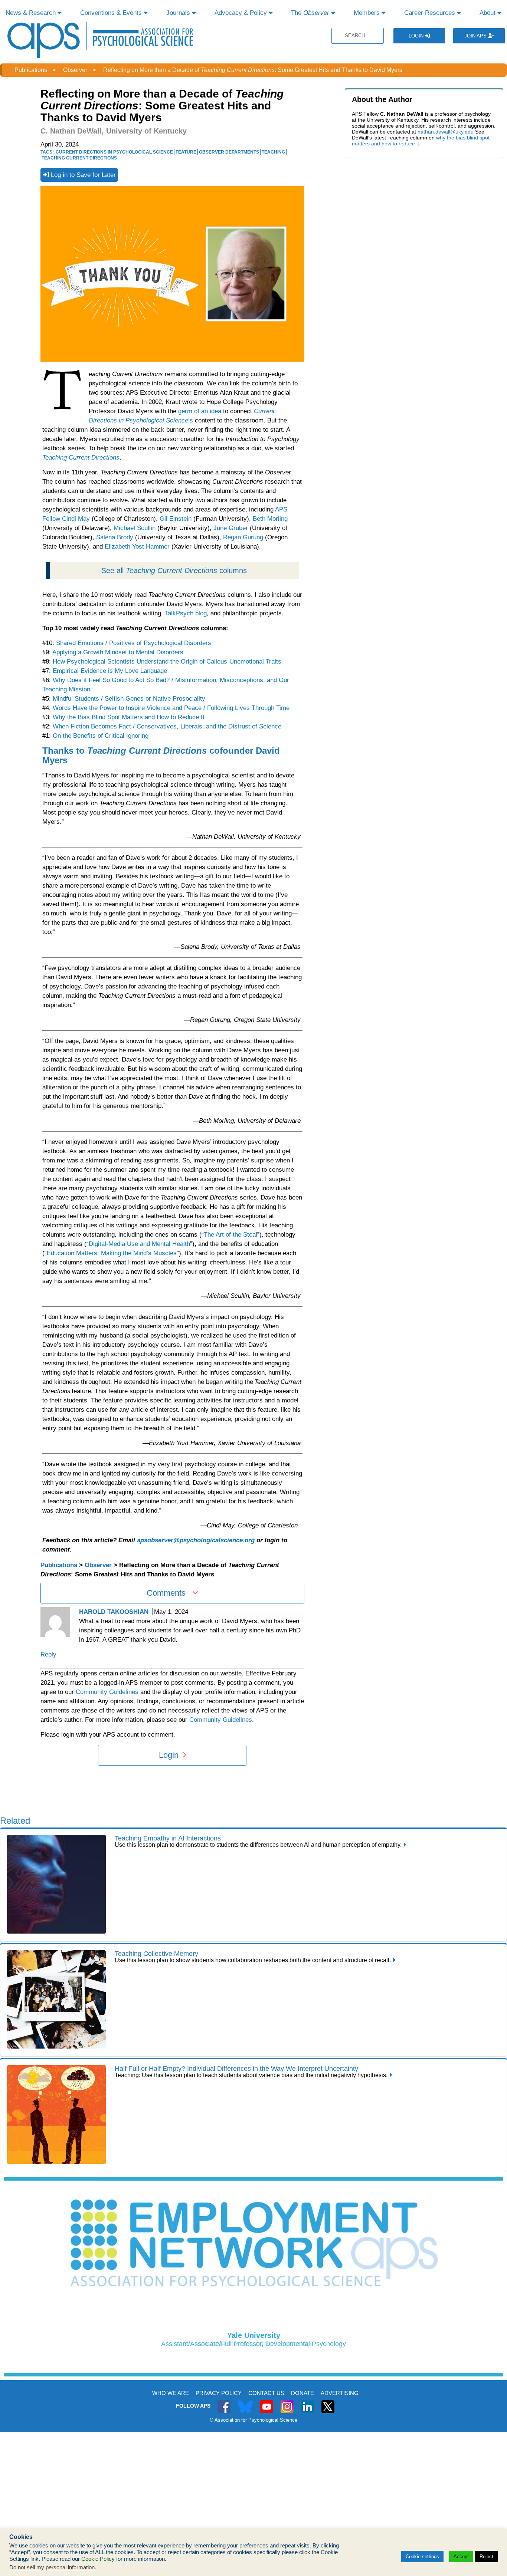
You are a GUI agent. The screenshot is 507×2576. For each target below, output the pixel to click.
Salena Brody (115, 537)
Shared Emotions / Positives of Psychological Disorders (134, 643)
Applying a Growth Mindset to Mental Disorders (118, 652)
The (310, 13)
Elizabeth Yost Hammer (137, 547)
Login (417, 36)
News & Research (32, 13)
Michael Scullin (135, 528)
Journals (179, 13)
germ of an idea (200, 411)
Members (368, 13)
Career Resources (431, 13)
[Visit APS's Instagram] (287, 2403)
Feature (186, 152)
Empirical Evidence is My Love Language (110, 671)
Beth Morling (270, 519)
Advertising (340, 2393)
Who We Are (171, 2393)
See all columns (174, 570)
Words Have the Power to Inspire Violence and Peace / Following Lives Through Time (171, 708)
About (488, 13)
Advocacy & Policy (242, 13)
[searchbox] (358, 36)
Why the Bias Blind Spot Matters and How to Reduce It (129, 717)
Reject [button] (486, 2557)
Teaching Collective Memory (156, 1954)
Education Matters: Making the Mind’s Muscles (112, 1253)
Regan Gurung (243, 537)
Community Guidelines (107, 1692)
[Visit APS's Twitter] (245, 2403)
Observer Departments (229, 152)
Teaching (273, 152)
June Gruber (231, 528)
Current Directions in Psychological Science (114, 152)
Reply (48, 1654)
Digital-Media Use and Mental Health (139, 1244)
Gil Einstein (176, 519)
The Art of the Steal (230, 1235)
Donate (302, 2393)
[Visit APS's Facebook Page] (224, 2403)
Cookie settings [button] (422, 2557)
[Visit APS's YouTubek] (267, 2403)
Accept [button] (461, 2557)
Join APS (476, 36)
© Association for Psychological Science (253, 2420)
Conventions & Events (112, 13)
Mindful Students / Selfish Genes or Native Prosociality (129, 699)
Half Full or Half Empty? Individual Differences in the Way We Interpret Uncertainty (236, 2069)
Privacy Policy (219, 2393)
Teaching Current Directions (79, 158)
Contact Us (266, 2393)
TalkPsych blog (186, 613)
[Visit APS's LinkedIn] (308, 2403)
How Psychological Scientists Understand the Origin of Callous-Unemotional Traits (167, 662)
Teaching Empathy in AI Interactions (168, 1838)
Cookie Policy (98, 2559)
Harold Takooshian (114, 1612)
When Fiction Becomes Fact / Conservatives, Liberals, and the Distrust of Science (167, 726)
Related (15, 1821)
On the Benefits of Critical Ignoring (101, 736)
